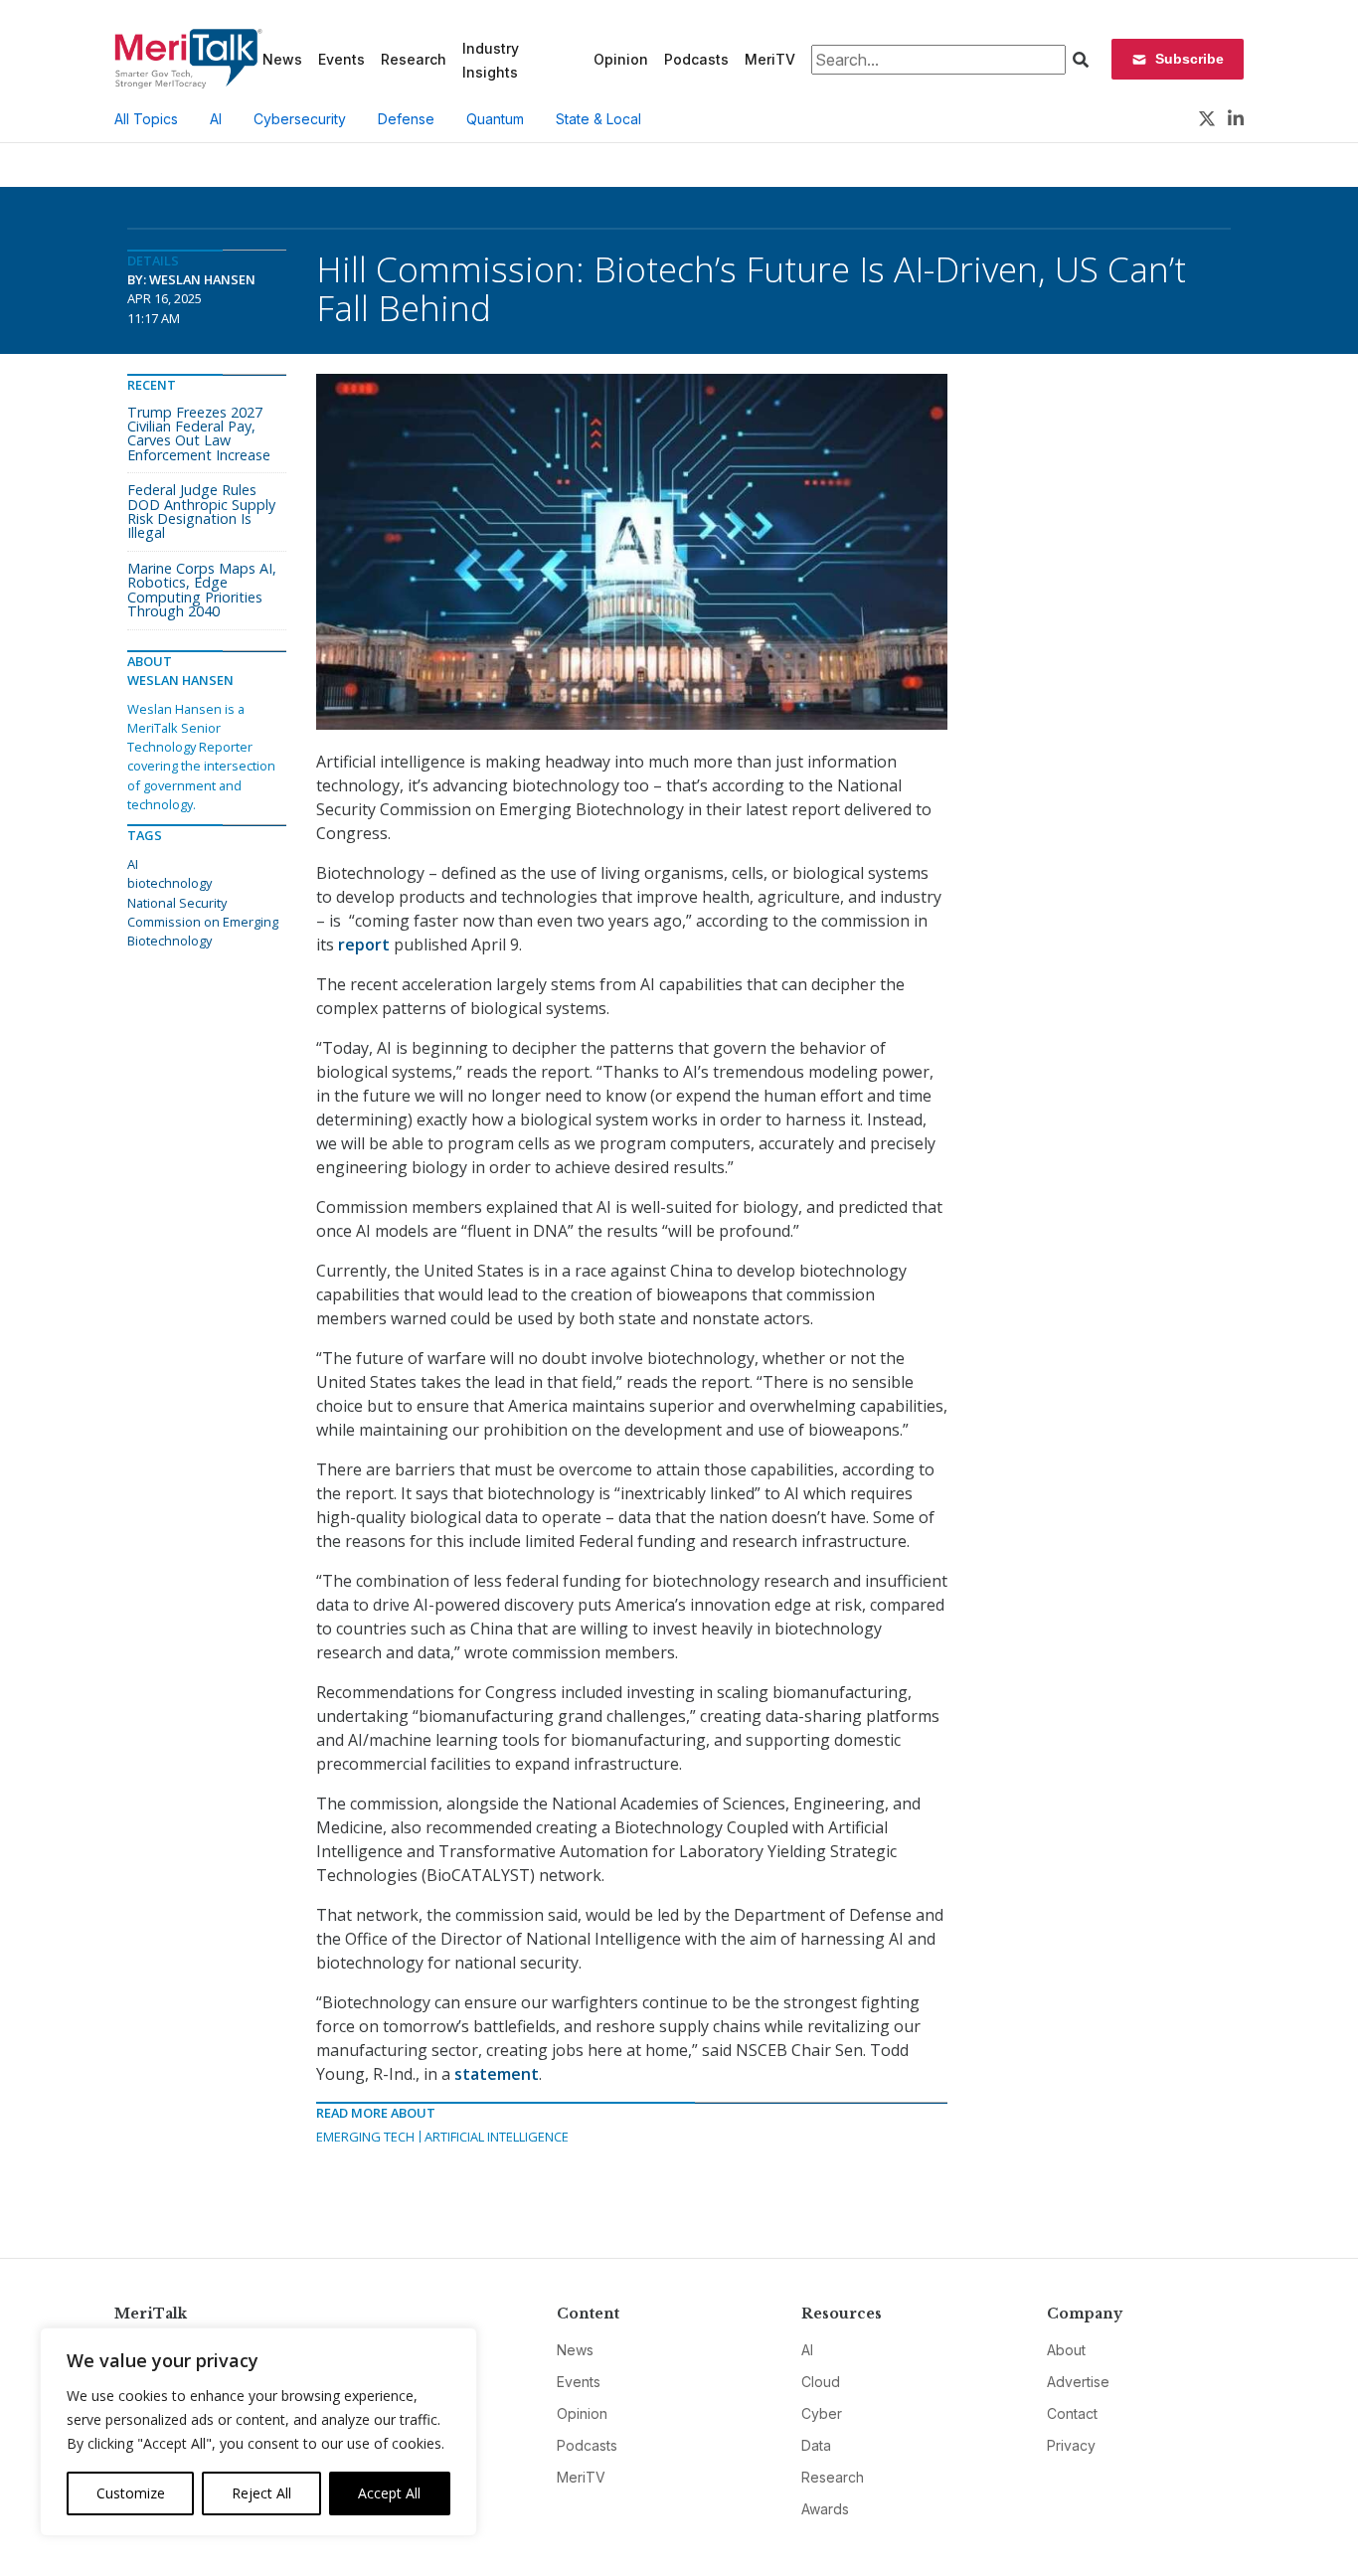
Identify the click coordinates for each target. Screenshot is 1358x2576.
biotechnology (170, 883)
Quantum (495, 119)
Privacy (1071, 2445)
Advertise (1078, 2382)
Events (341, 59)
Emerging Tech (365, 2137)
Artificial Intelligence (497, 2137)
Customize (131, 2493)
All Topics (146, 119)
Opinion (621, 59)
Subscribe (1189, 59)
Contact (1072, 2413)
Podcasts (696, 59)
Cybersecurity (300, 119)
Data (816, 2445)
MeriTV (770, 59)
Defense (406, 119)
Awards (825, 2509)
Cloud (821, 2382)
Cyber (822, 2413)
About (1066, 2350)
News (282, 59)
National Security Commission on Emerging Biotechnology (203, 922)
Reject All (261, 2493)
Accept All (389, 2493)
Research (414, 59)
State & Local (598, 119)
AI (216, 119)
